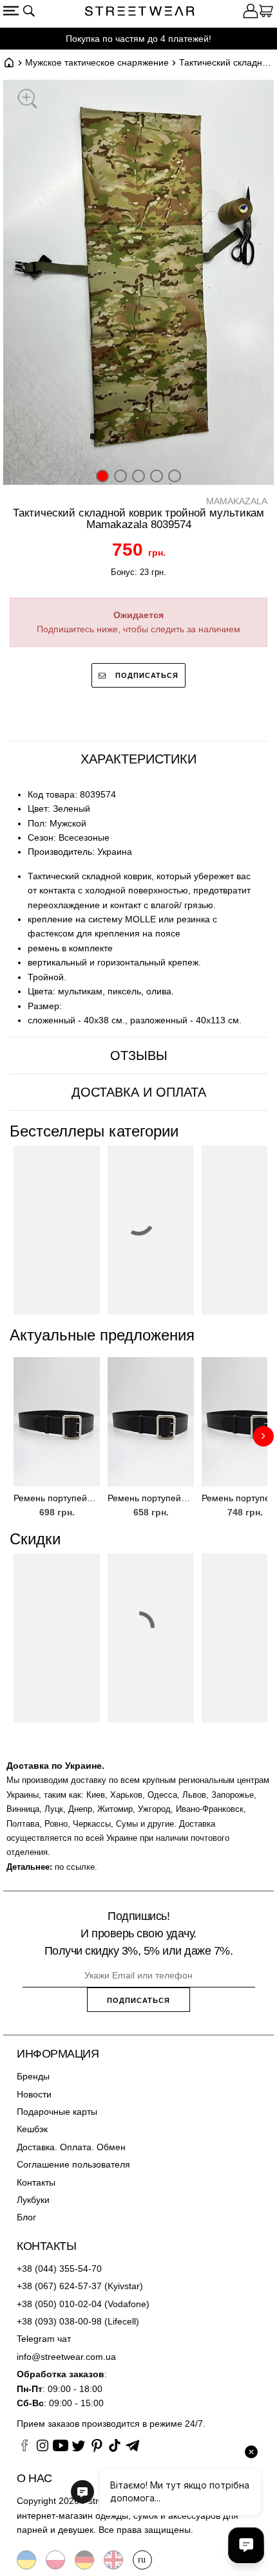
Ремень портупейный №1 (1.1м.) (151, 1498)
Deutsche (84, 2560)
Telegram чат (44, 2339)
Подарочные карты (57, 2112)
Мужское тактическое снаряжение (97, 62)
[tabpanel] (138, 908)
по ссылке (75, 1867)
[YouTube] (61, 2447)
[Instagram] (43, 2447)
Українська (26, 2560)
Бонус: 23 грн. (138, 572)
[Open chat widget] (246, 2545)
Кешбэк (32, 2129)
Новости (34, 2094)
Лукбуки (33, 2200)
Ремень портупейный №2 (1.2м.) (57, 1498)
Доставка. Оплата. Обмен (71, 2147)
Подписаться (146, 675)
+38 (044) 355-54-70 (59, 2269)
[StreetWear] (140, 13)
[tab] (138, 759)
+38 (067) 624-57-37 (59, 2286)
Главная (9, 62)
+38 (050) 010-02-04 (59, 2304)
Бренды (33, 2076)
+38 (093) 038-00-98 (59, 2321)
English (113, 2560)
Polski (55, 2560)
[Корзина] (266, 13)
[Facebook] (24, 2447)
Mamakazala (237, 501)
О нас (34, 2478)
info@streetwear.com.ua (66, 2357)
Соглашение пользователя (73, 2164)
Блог (26, 2217)
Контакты (36, 2182)
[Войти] (251, 13)
